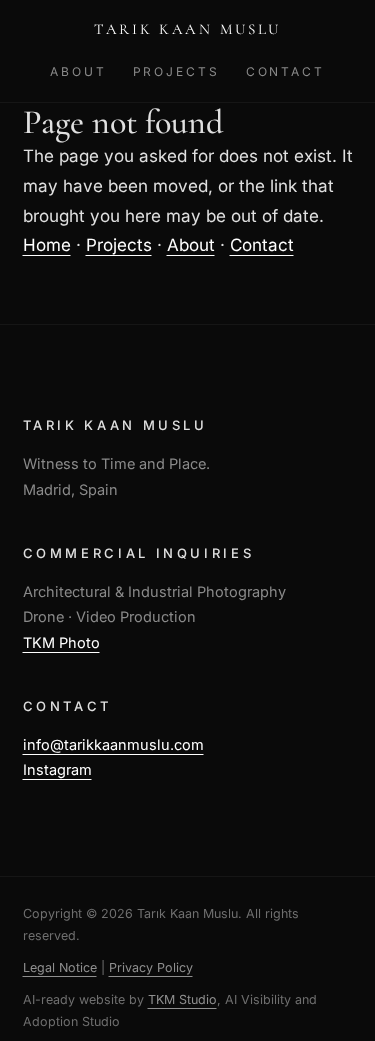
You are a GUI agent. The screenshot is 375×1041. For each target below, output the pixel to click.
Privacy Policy (151, 967)
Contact (285, 71)
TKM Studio (182, 999)
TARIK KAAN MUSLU (187, 29)
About (78, 71)
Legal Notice (60, 967)
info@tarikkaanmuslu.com (113, 744)
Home (47, 245)
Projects (176, 71)
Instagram (57, 769)
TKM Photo (61, 642)
